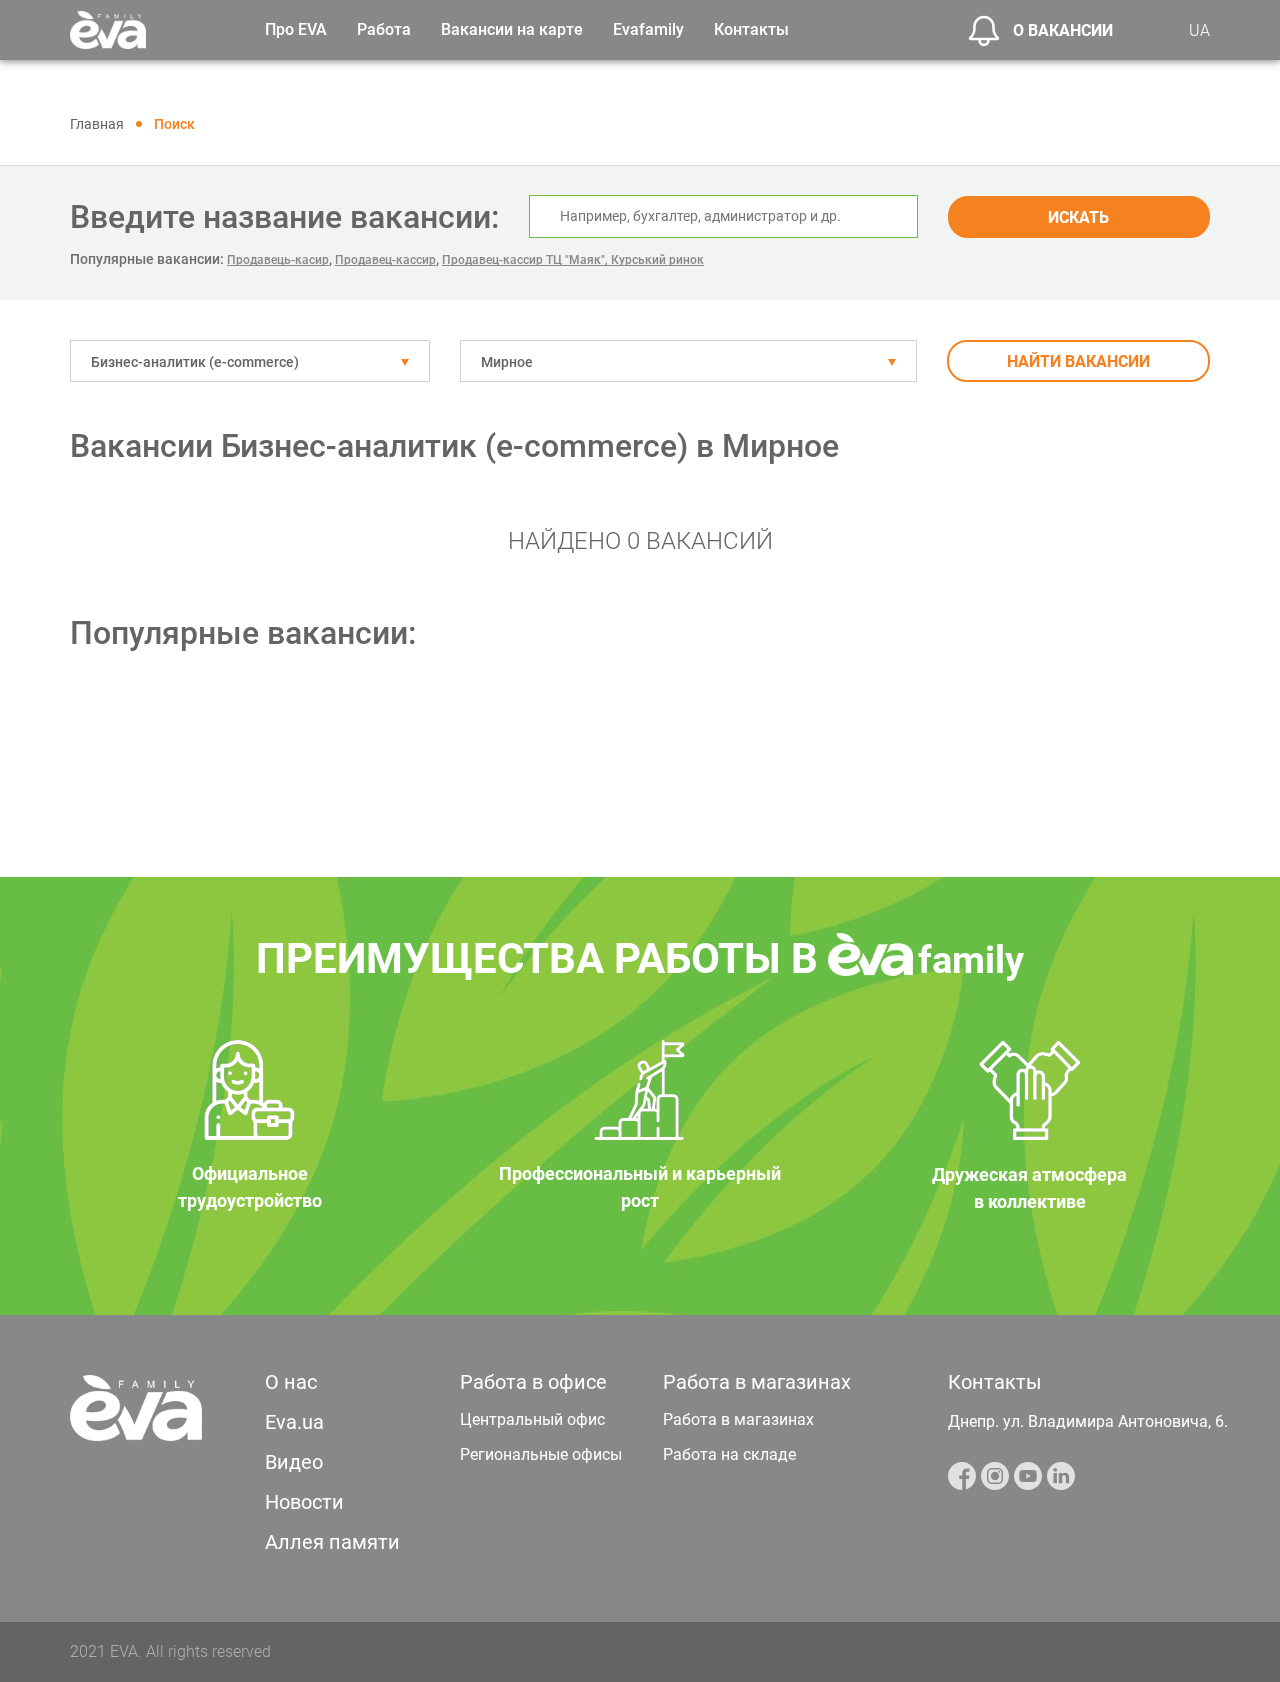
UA (1199, 30)
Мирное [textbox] (507, 362)
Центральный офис (532, 1419)
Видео (294, 1462)
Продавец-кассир (385, 260)
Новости (304, 1502)
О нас (291, 1382)
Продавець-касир (278, 260)
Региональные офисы (541, 1454)
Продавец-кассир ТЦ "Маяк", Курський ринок (573, 260)
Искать (1078, 217)
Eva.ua (294, 1422)
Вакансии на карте (512, 29)
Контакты (751, 29)
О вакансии (1063, 30)
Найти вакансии (1078, 361)
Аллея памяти (332, 1542)
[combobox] (250, 361)
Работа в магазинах (738, 1419)
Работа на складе (729, 1454)
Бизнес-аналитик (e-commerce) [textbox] (195, 362)
